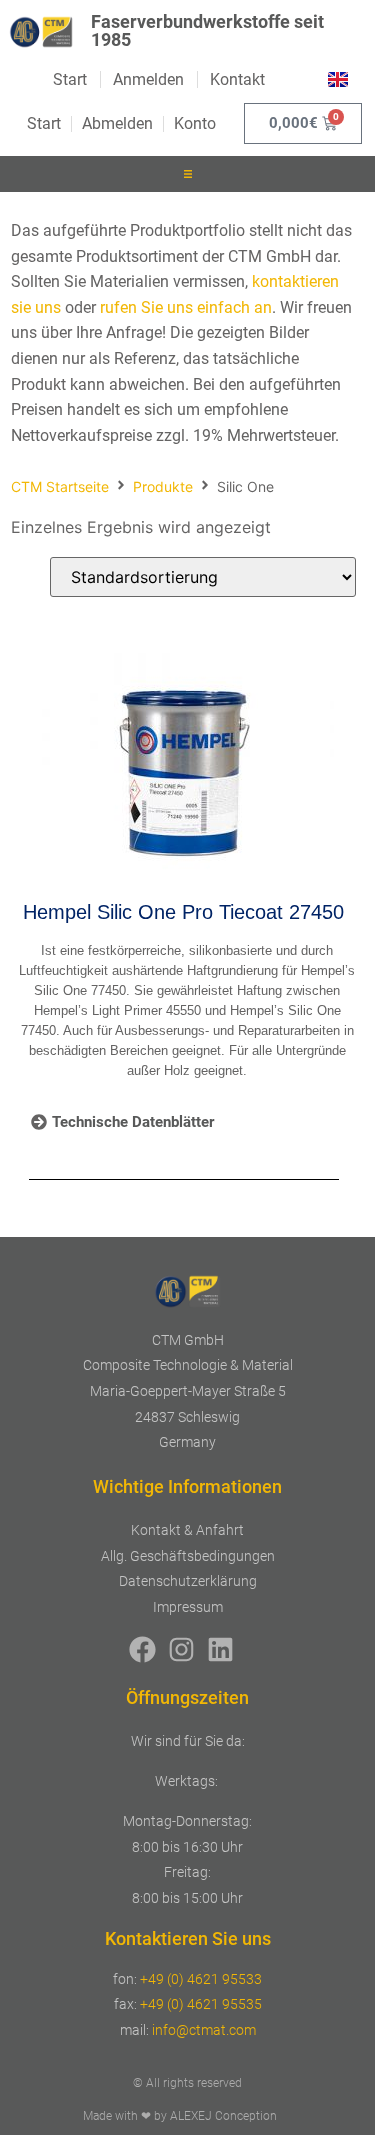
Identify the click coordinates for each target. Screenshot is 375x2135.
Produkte (163, 486)
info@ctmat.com (204, 2030)
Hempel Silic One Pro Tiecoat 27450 (183, 912)
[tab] (122, 1122)
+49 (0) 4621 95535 (201, 2004)
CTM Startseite (60, 486)
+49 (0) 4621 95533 (201, 1979)
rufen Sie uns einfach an (186, 307)
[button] (188, 174)
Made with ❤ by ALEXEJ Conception (180, 2116)
